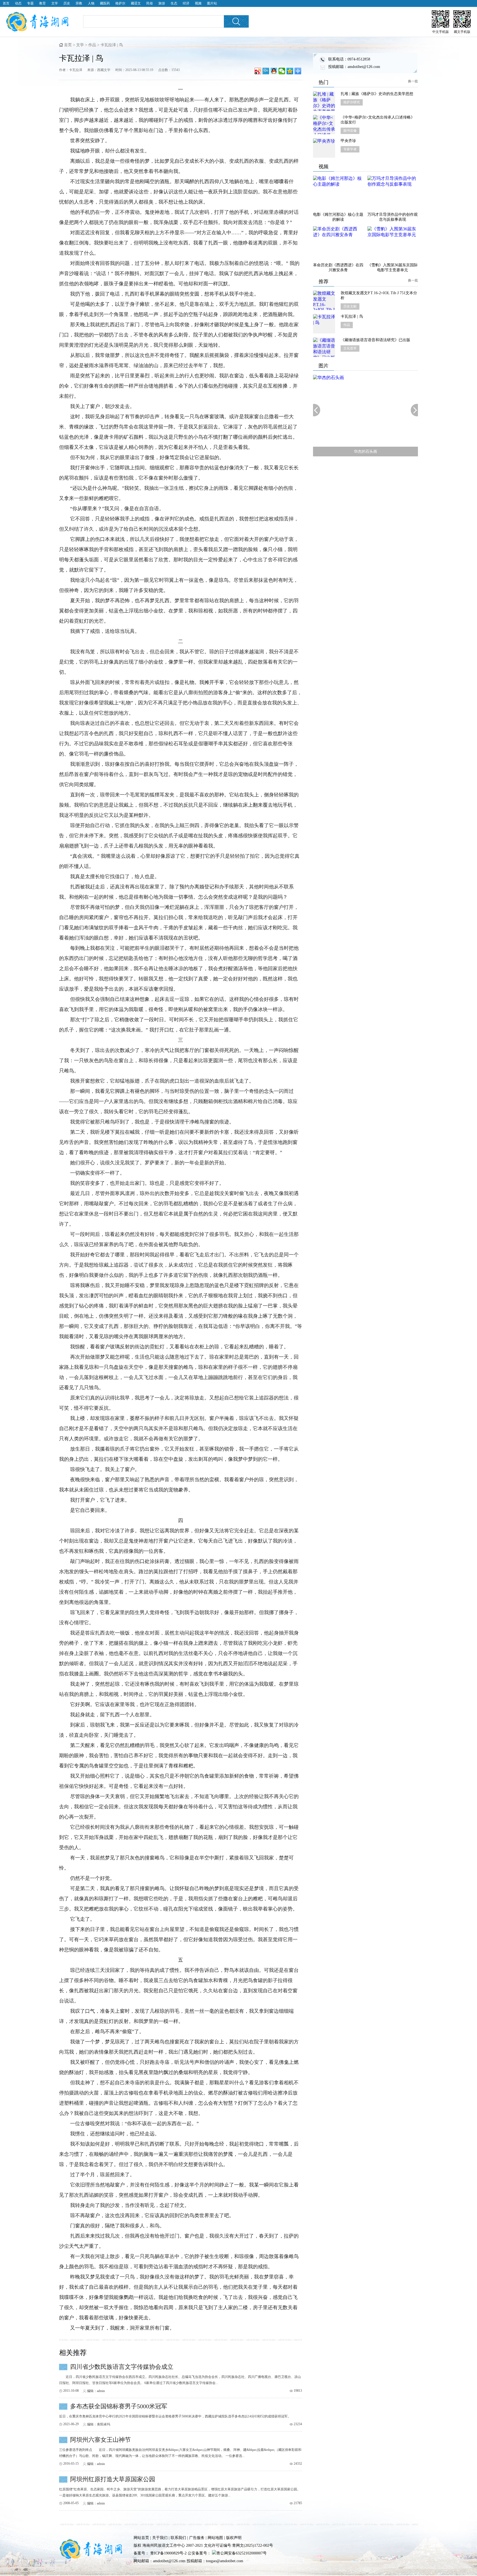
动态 (18, 3)
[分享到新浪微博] (258, 71)
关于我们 (160, 2538)
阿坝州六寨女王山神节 (100, 2440)
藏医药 (105, 3)
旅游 (162, 3)
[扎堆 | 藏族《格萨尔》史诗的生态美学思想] (324, 101)
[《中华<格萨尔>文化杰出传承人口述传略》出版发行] (324, 125)
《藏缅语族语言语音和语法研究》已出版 (375, 340)
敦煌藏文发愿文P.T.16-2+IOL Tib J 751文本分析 (379, 295)
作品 (92, 45)
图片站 (212, 3)
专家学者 (350, 149)
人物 (91, 3)
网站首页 (141, 2538)
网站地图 (215, 2538)
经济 (186, 3)
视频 (198, 3)
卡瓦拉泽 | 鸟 (352, 316)
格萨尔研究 (352, 102)
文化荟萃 (350, 348)
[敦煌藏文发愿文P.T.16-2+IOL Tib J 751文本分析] (324, 300)
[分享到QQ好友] (274, 71)
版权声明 (234, 2538)
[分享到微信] (282, 71)
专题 (30, 3)
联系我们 (178, 2538)
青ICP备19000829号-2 (168, 2553)
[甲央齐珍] (324, 148)
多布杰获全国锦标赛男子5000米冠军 (119, 2406)
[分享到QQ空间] (290, 71)
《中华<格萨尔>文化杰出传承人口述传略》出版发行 (378, 120)
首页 (6, 3)
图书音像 (350, 131)
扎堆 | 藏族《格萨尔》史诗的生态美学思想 (377, 94)
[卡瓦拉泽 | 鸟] (324, 324)
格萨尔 (120, 3)
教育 (43, 3)
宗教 (79, 3)
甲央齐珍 (348, 141)
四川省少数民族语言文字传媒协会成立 (122, 2367)
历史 (67, 3)
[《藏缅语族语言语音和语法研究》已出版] (324, 347)
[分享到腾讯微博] (266, 71)
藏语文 (136, 3)
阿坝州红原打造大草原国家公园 (113, 2479)
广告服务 (197, 2538)
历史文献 (350, 306)
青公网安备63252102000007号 (242, 2553)
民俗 (150, 3)
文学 (55, 3)
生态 (174, 3)
